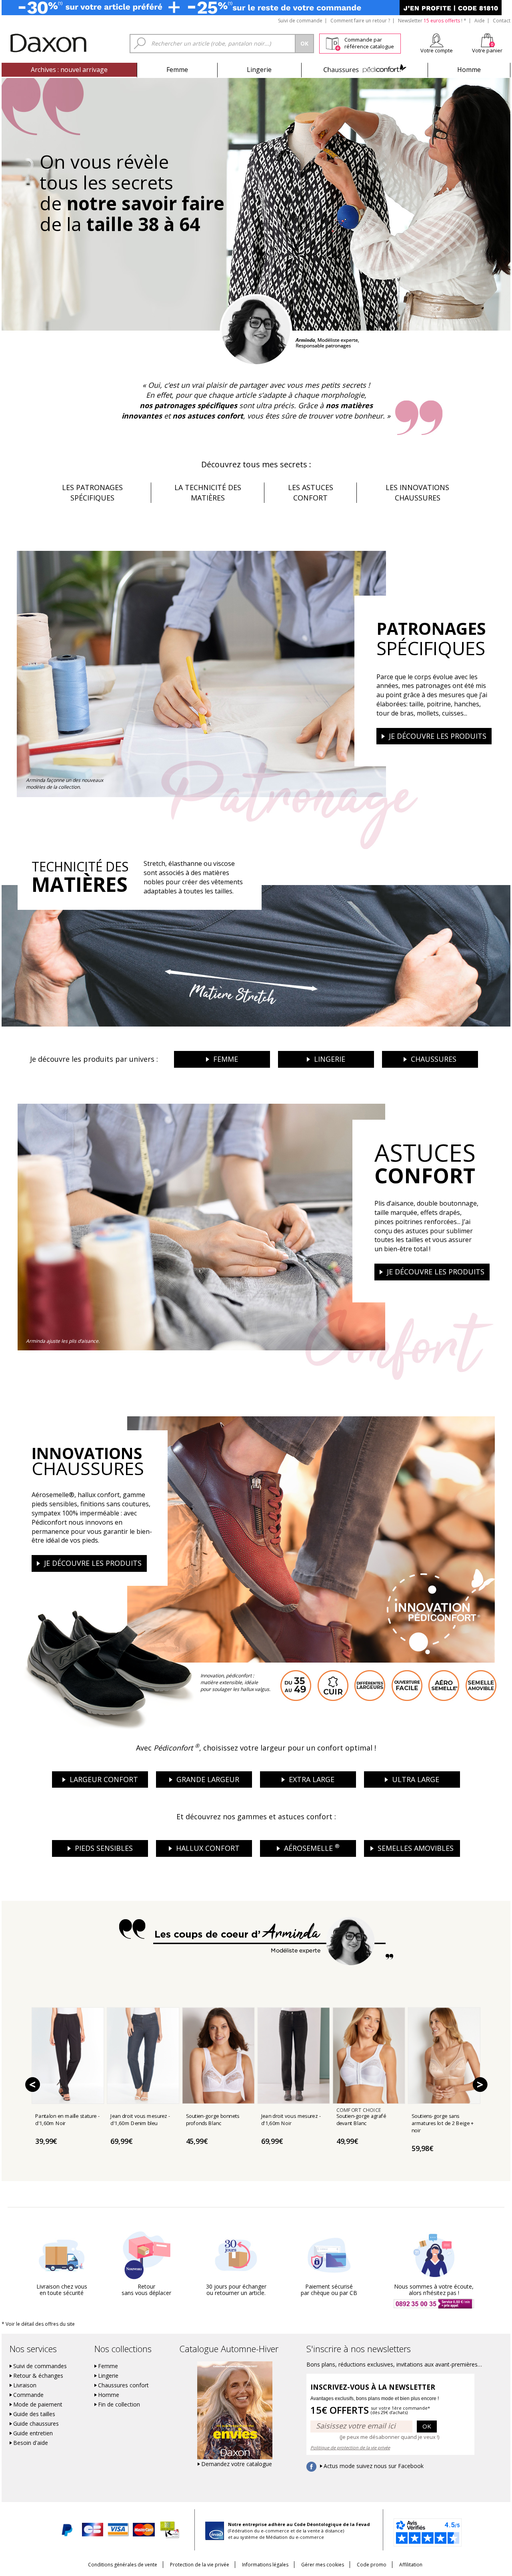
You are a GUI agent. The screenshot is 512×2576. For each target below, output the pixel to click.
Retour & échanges (38, 2376)
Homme (469, 70)
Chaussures (365, 70)
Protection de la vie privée (200, 2565)
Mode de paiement (38, 2405)
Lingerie (259, 70)
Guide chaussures (36, 2424)
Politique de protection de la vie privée (350, 2447)
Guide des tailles (34, 2414)
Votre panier (487, 50)
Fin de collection (119, 2405)
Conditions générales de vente (123, 2565)
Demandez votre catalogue (237, 2464)
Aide (480, 21)
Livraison (25, 2385)
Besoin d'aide (31, 2443)
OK (427, 2426)
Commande (28, 2395)
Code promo (372, 2565)
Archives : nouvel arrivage (69, 70)
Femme (177, 70)
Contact (502, 21)
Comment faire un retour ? (360, 21)
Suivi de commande (300, 21)
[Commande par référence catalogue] (333, 42)
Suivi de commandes (40, 2366)
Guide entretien (33, 2433)
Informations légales (265, 2565)
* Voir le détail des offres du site (38, 2324)
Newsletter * (432, 21)
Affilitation (411, 2565)
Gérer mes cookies (323, 2565)
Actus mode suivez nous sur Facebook (374, 2466)
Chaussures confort (123, 2385)
